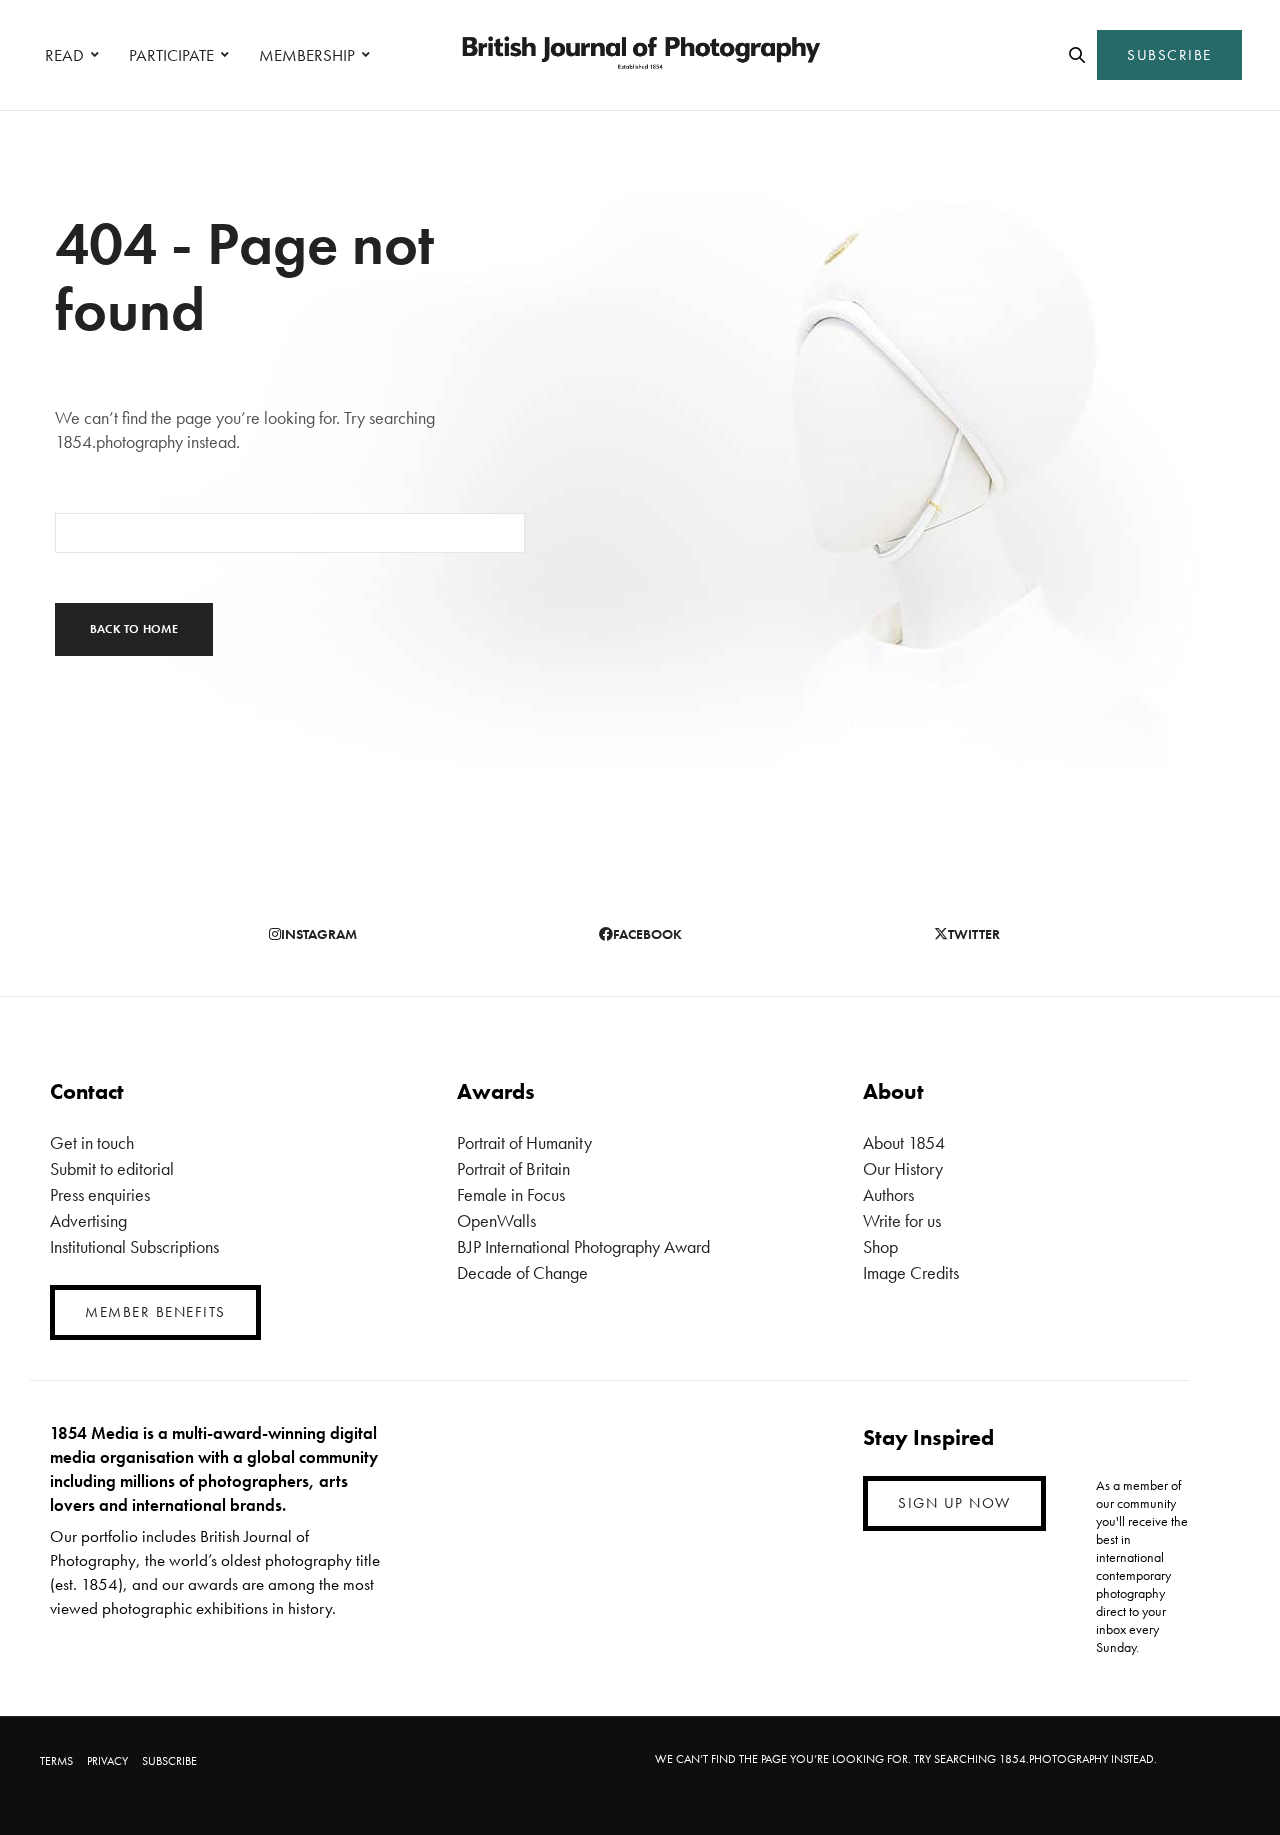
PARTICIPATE (171, 55)
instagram (319, 934)
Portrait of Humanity (524, 1142)
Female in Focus (511, 1194)
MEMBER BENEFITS (155, 1312)
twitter (974, 934)
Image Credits (911, 1272)
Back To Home (134, 629)
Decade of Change (522, 1272)
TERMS (56, 1761)
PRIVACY (107, 1761)
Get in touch (92, 1142)
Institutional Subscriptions (134, 1246)
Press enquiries (100, 1194)
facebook (647, 934)
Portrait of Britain (513, 1168)
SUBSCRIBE (1169, 55)
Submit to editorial (112, 1168)
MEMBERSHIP (307, 55)
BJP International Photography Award (583, 1246)
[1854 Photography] (640, 55)
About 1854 (904, 1142)
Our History (903, 1168)
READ (64, 55)
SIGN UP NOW (954, 1503)
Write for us (902, 1220)
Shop (880, 1246)
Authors (888, 1194)
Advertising (88, 1220)
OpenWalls (496, 1220)
